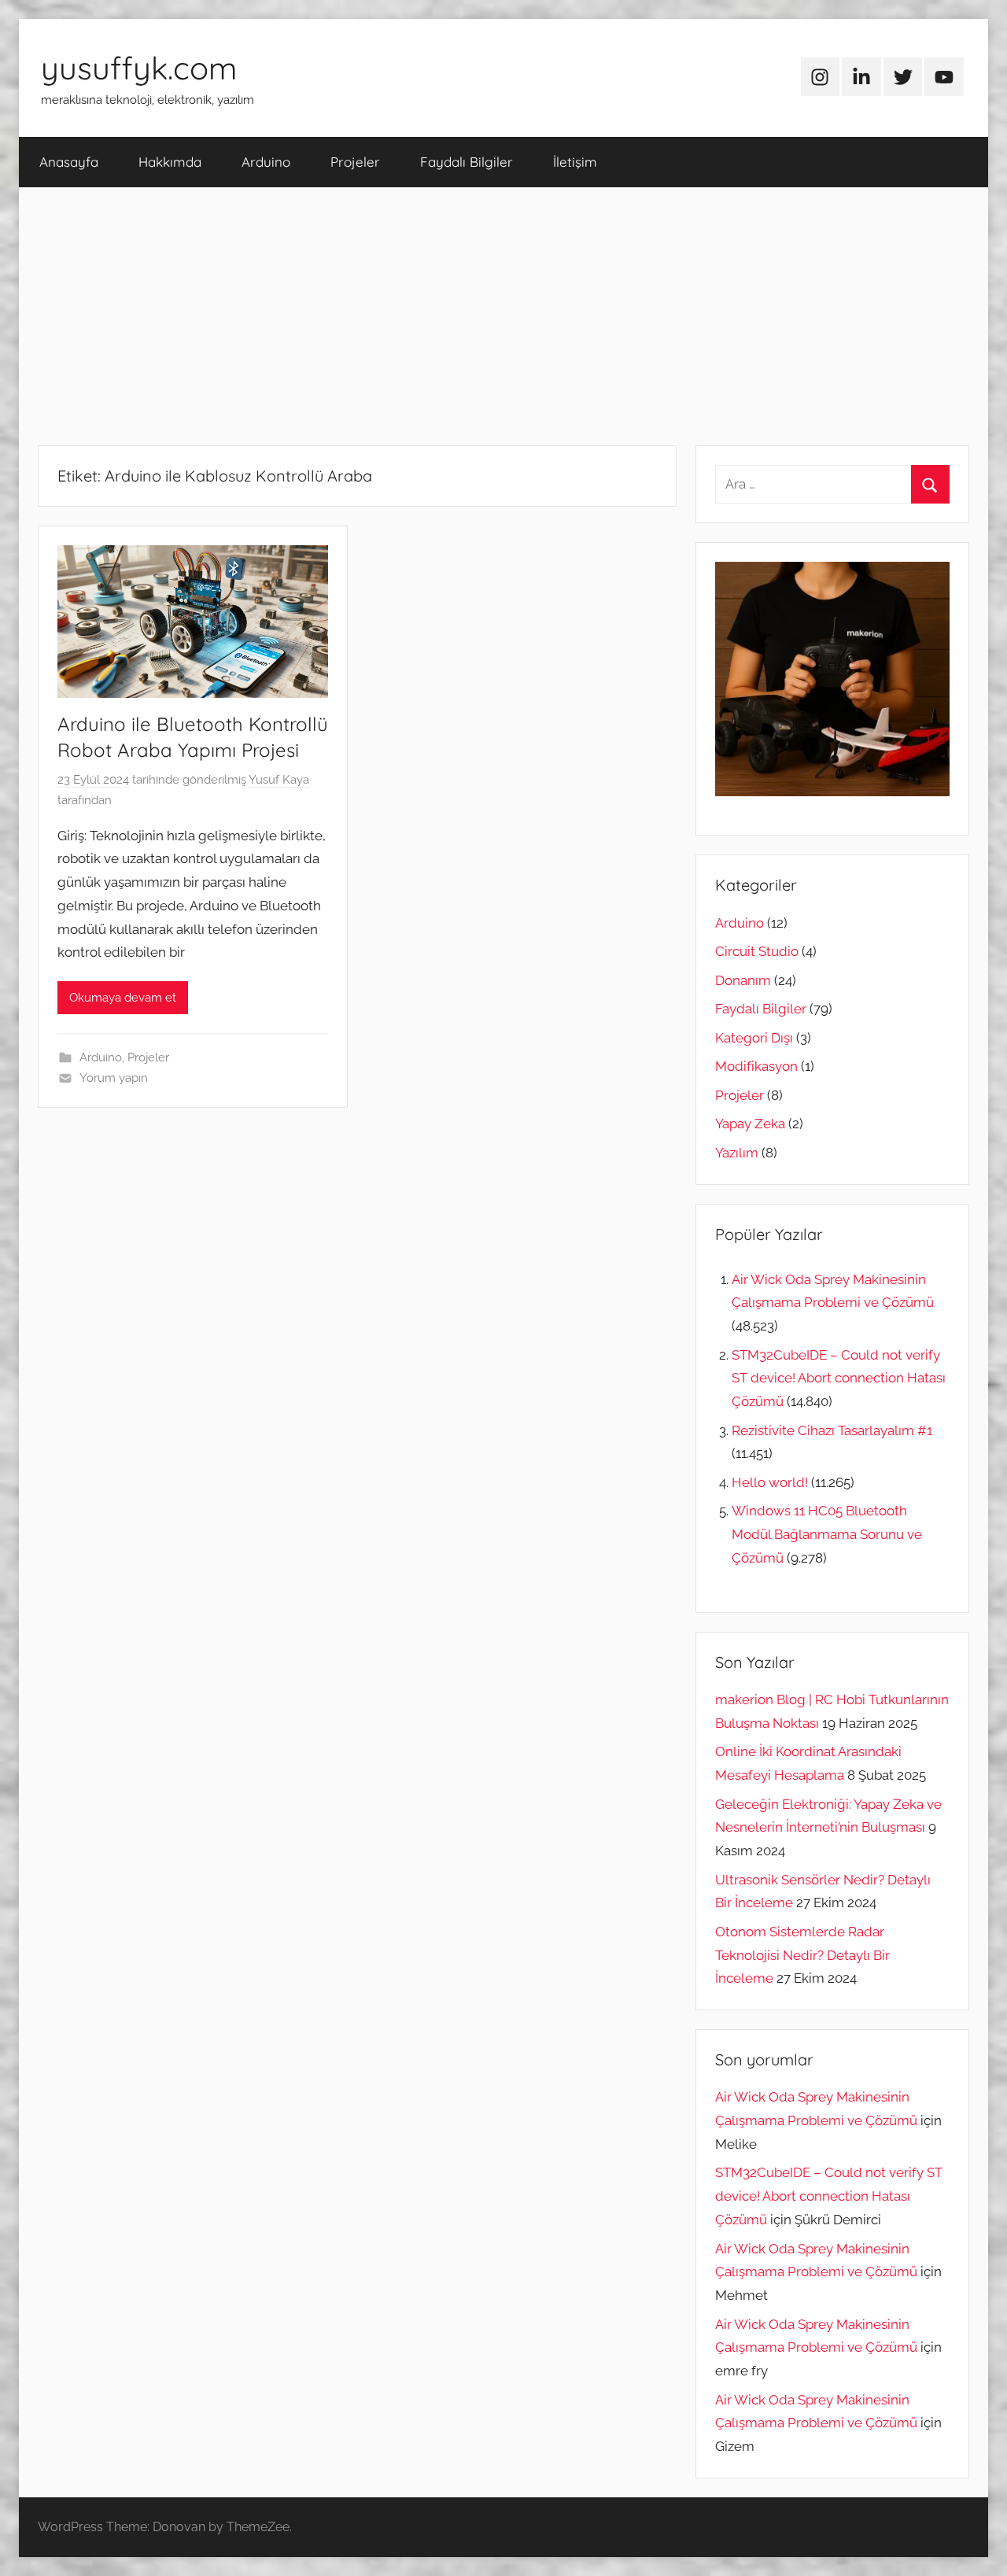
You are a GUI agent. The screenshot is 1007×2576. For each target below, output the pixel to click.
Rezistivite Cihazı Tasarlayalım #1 (832, 1430)
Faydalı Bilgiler (467, 162)
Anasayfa (69, 162)
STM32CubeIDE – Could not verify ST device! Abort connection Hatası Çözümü (839, 1378)
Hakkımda (170, 162)
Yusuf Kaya (279, 780)
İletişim (575, 162)
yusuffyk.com (139, 68)
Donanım (743, 980)
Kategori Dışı (754, 1038)
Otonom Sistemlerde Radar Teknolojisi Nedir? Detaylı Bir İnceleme (802, 1955)
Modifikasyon (756, 1066)
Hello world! (770, 1482)
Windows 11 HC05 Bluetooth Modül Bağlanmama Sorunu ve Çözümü (827, 1534)
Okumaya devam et (123, 998)
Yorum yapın (114, 1078)
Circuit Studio (757, 951)
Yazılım (737, 1153)
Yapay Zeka (750, 1124)
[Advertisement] (503, 316)
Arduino (266, 162)
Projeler (355, 162)
